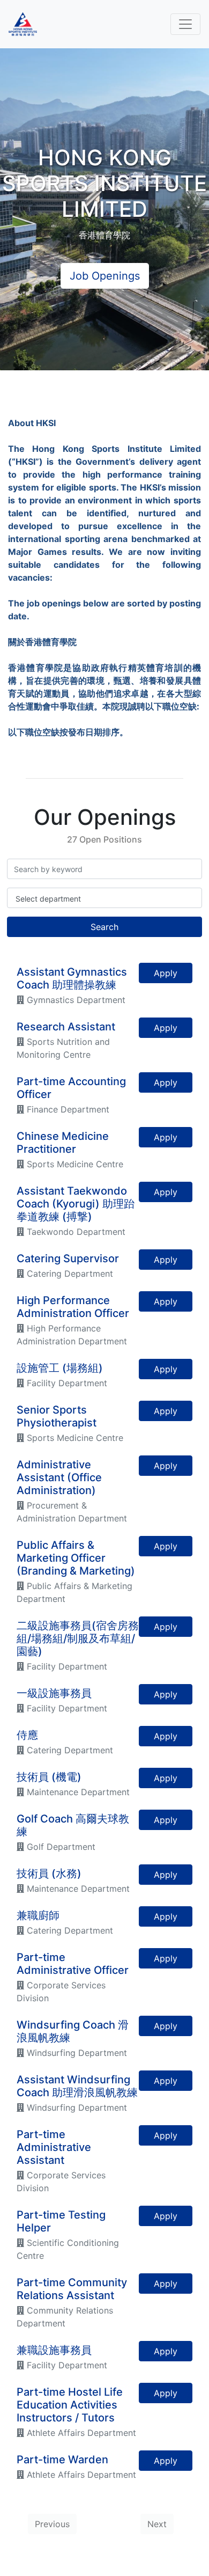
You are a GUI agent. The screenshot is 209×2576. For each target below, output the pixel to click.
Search (104, 927)
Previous (52, 2524)
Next (157, 2524)
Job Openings (105, 276)
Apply (166, 973)
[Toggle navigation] (185, 24)
